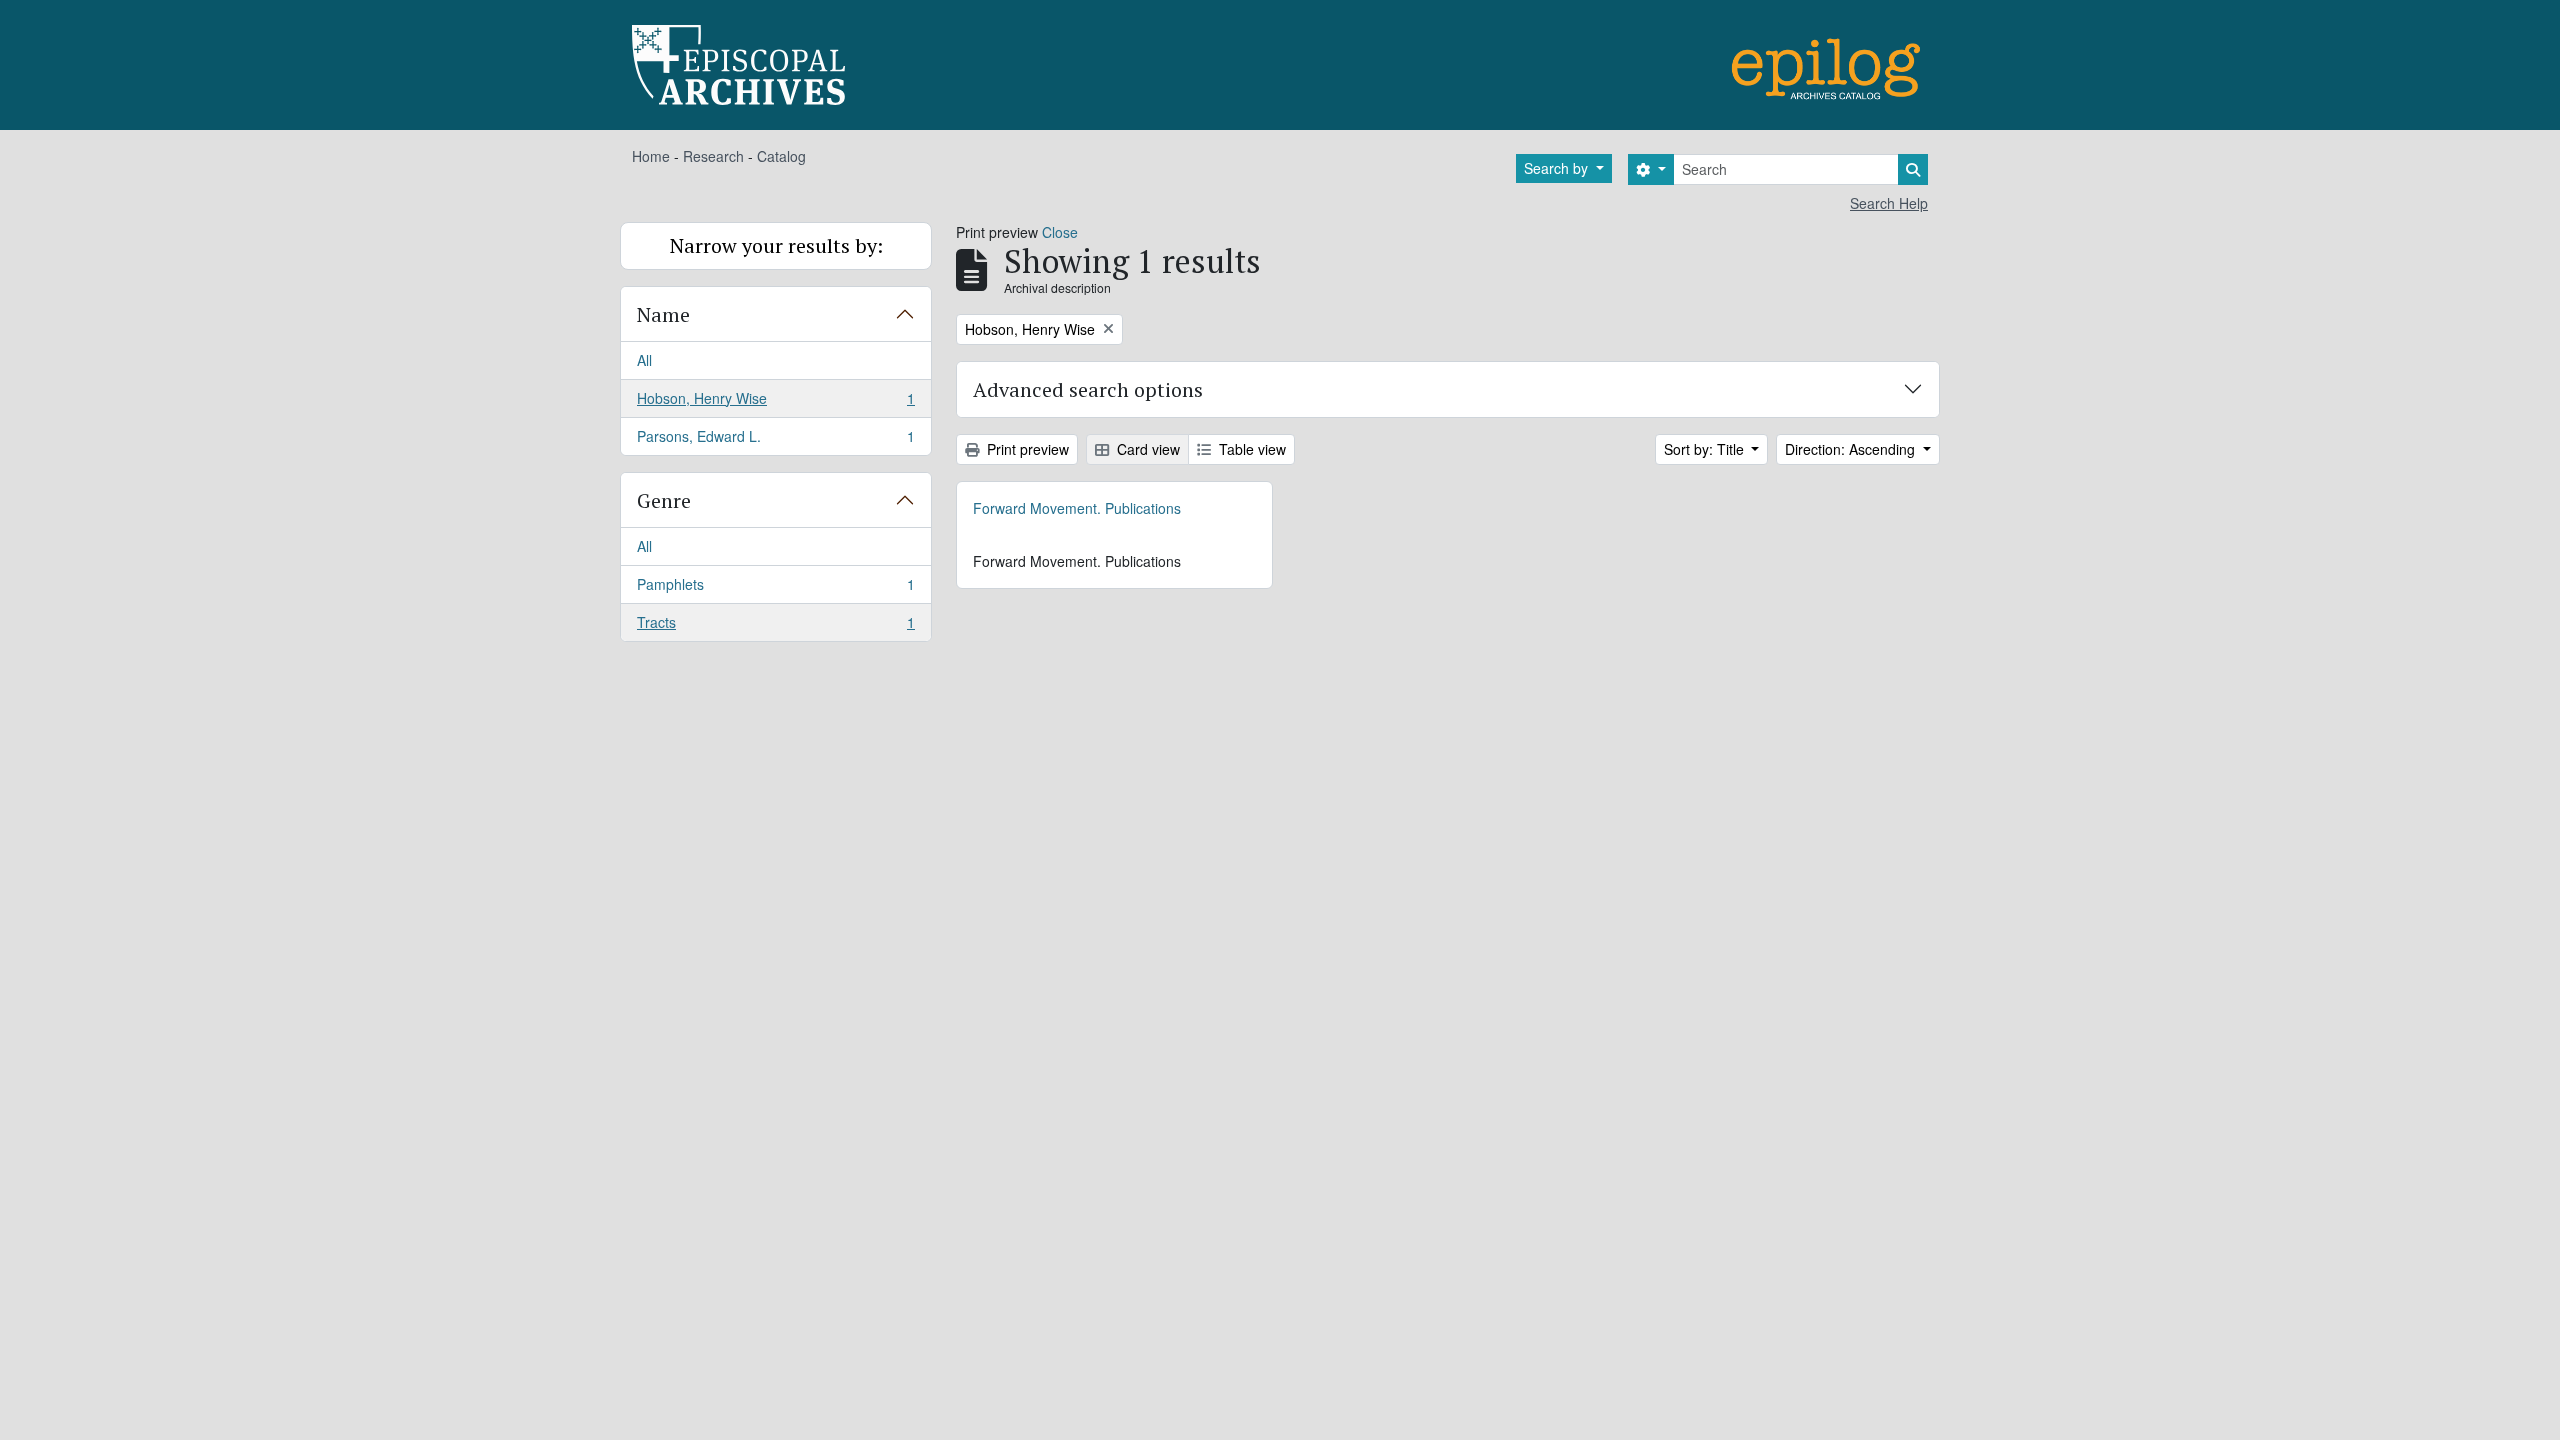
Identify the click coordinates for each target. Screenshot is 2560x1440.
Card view (1146, 449)
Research (713, 156)
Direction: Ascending (1852, 449)
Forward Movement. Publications (1077, 508)
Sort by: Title (1706, 449)
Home (651, 156)
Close (1060, 232)
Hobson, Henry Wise (775, 403)
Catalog (781, 156)
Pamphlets (775, 589)
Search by (1558, 168)
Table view (1250, 449)
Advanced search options (1088, 389)
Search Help (1889, 203)
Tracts (775, 626)
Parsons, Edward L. (775, 440)
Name (663, 314)
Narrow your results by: (776, 245)
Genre (664, 500)
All (644, 360)
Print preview (1026, 449)
